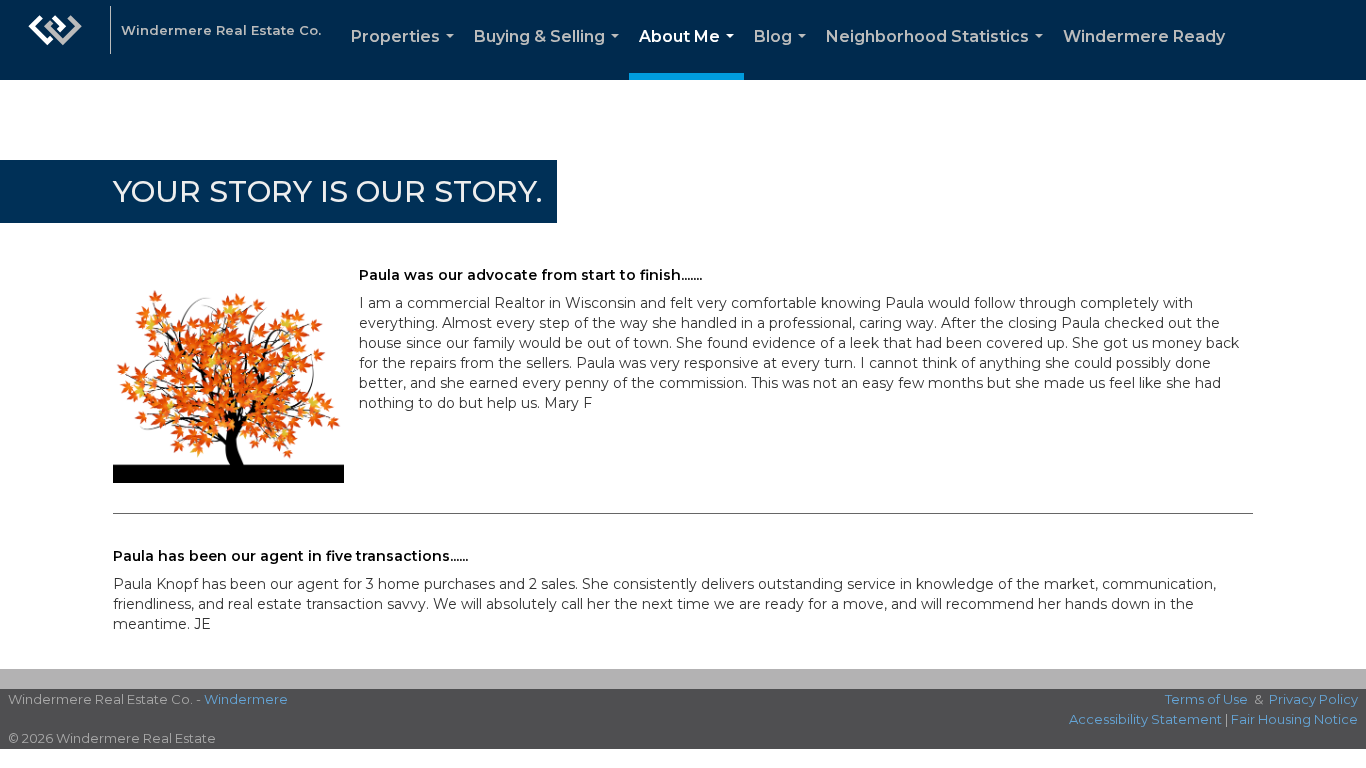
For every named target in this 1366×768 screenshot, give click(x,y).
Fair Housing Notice (1294, 719)
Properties (406, 53)
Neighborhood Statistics (938, 53)
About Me (690, 53)
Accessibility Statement (1145, 719)
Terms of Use (1206, 699)
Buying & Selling (550, 53)
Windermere (246, 699)
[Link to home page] (55, 40)
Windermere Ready (1144, 36)
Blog (784, 53)
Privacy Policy (1313, 699)
